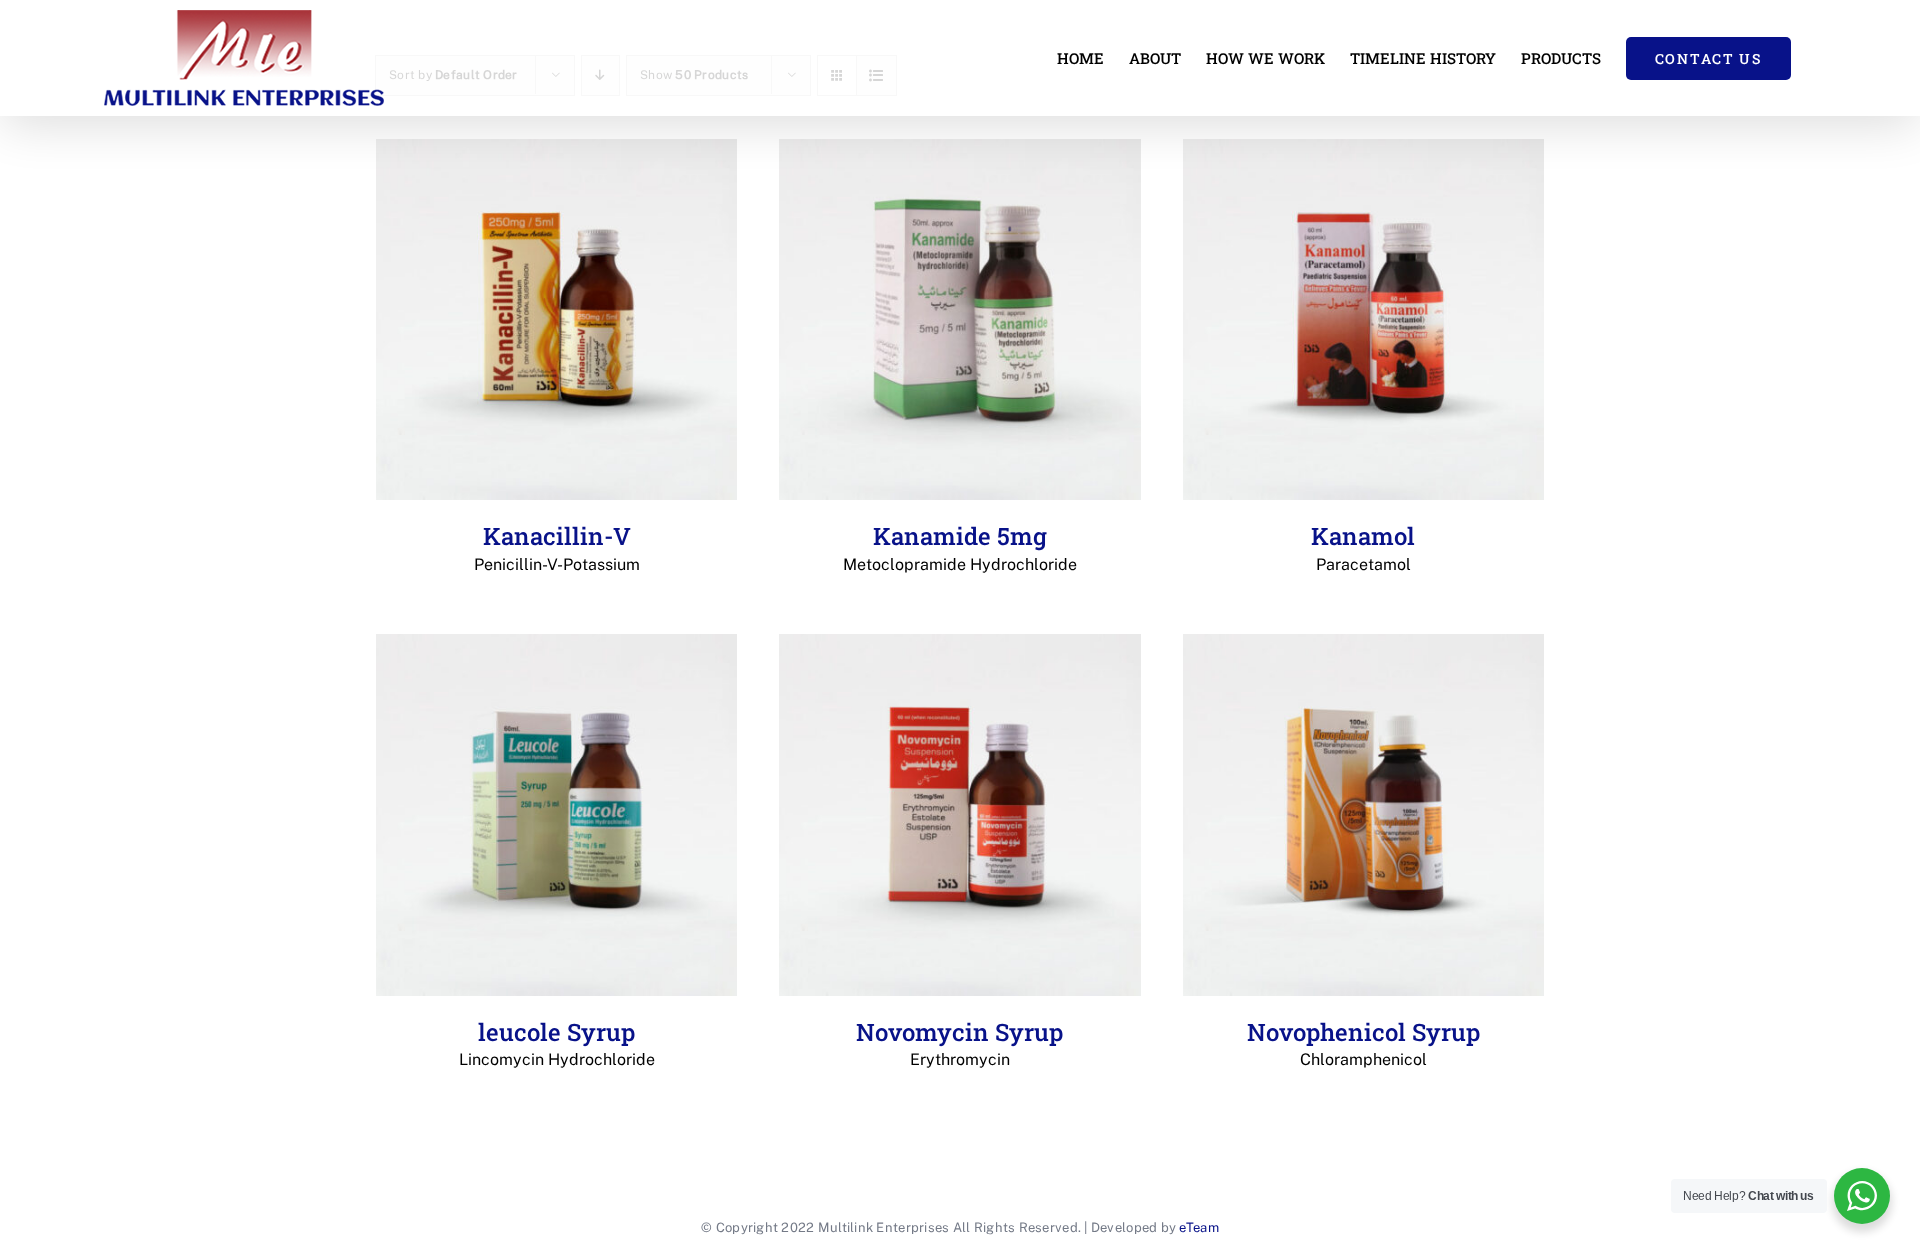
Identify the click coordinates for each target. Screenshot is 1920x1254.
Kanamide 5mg (960, 547)
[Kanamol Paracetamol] (1363, 319)
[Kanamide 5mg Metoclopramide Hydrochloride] (959, 319)
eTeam (1198, 1227)
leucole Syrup (557, 1043)
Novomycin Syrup (959, 1043)
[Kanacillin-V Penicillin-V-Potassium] (556, 319)
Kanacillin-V (557, 547)
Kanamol (1363, 547)
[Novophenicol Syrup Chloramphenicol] (1363, 814)
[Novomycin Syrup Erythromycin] (959, 814)
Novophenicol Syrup (1363, 1043)
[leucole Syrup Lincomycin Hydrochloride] (556, 814)
